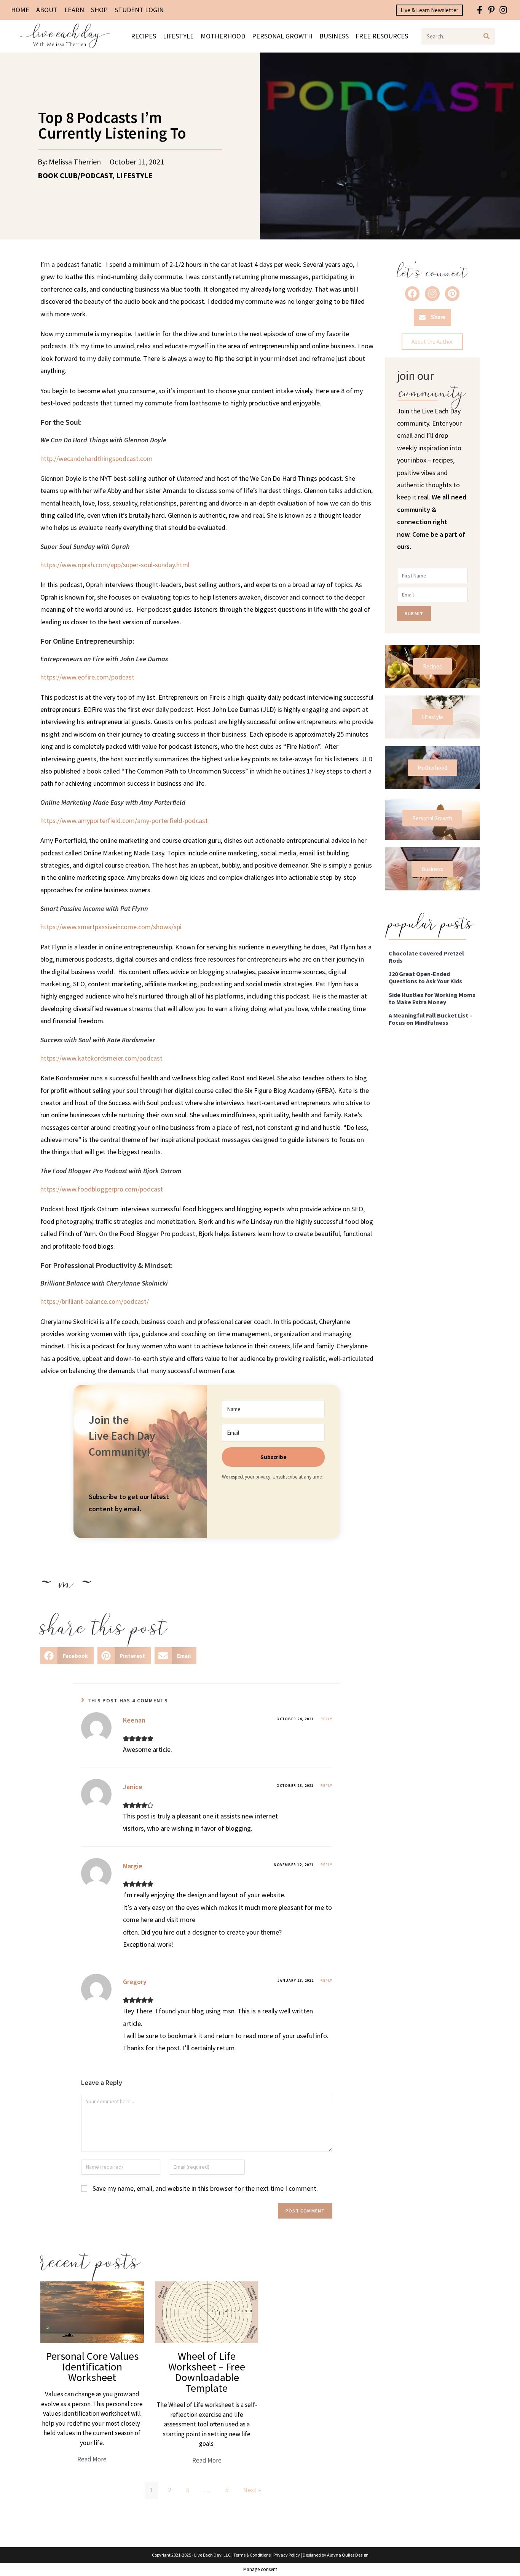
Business (334, 36)
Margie (133, 1866)
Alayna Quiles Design (348, 2555)
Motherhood (223, 36)
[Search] (487, 36)
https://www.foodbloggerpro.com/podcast (102, 1189)
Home (20, 10)
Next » (252, 2490)
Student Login (139, 10)
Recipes (144, 36)
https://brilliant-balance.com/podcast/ (95, 1301)
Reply (326, 1719)
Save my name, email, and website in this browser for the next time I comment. (205, 2188)
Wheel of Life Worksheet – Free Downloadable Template (207, 2372)
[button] (67, 1656)
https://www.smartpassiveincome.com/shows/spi (111, 927)
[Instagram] (503, 10)
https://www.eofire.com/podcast (87, 677)
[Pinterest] (452, 293)
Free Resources (382, 36)
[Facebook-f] (480, 10)
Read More (92, 2459)
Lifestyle (178, 36)
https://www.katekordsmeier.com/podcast (101, 1058)
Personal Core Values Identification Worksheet (92, 2367)
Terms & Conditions (252, 2555)
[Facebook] (412, 293)
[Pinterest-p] (491, 10)
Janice (133, 1787)
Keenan (134, 1720)
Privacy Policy (287, 2555)
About (47, 10)
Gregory (135, 1982)
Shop (99, 10)
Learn (74, 10)
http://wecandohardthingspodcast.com (97, 459)
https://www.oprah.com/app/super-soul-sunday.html (115, 565)
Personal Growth (282, 36)
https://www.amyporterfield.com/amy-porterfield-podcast (124, 821)
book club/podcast (75, 175)
